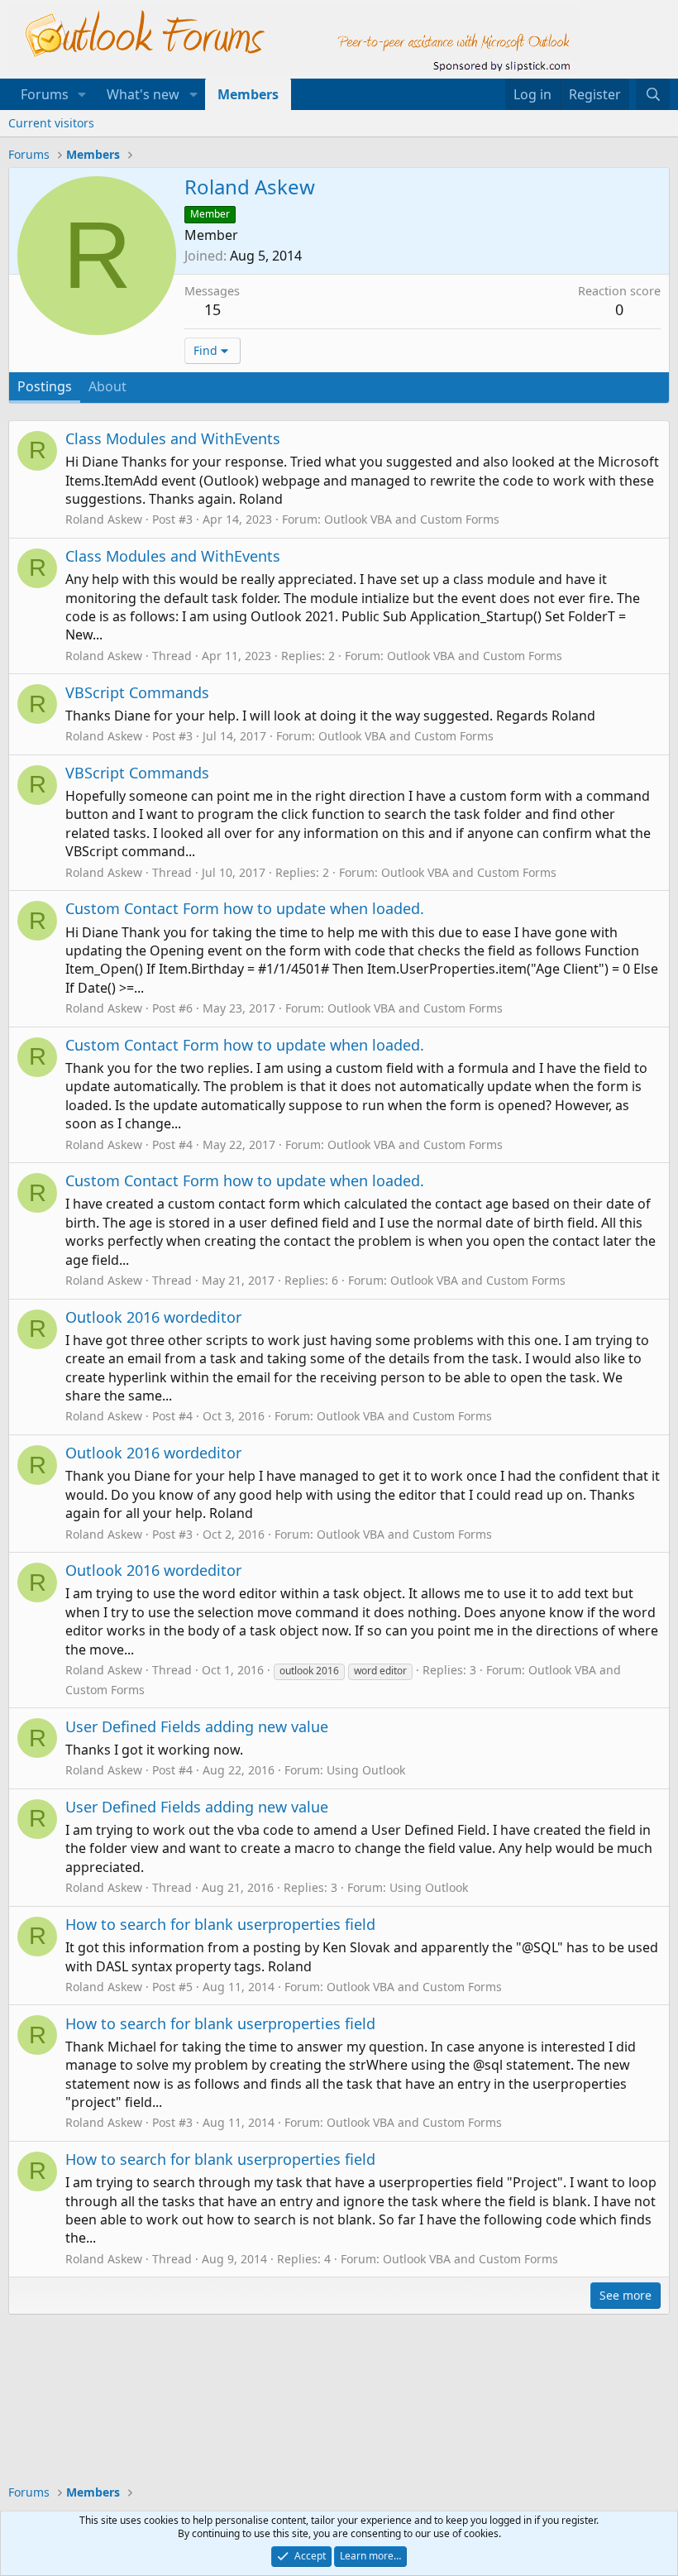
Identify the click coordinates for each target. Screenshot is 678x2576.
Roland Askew (104, 519)
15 (212, 309)
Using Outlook (366, 1770)
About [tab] (107, 386)
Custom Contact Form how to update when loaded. (245, 908)
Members (248, 94)
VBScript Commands (137, 692)
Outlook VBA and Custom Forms (412, 519)
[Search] (653, 94)
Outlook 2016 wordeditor (153, 1317)
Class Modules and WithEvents (173, 438)
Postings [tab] (45, 386)
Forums (45, 94)
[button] (82, 94)
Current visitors (51, 123)
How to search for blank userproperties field (220, 1924)
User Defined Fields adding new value (197, 1726)
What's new (143, 94)
